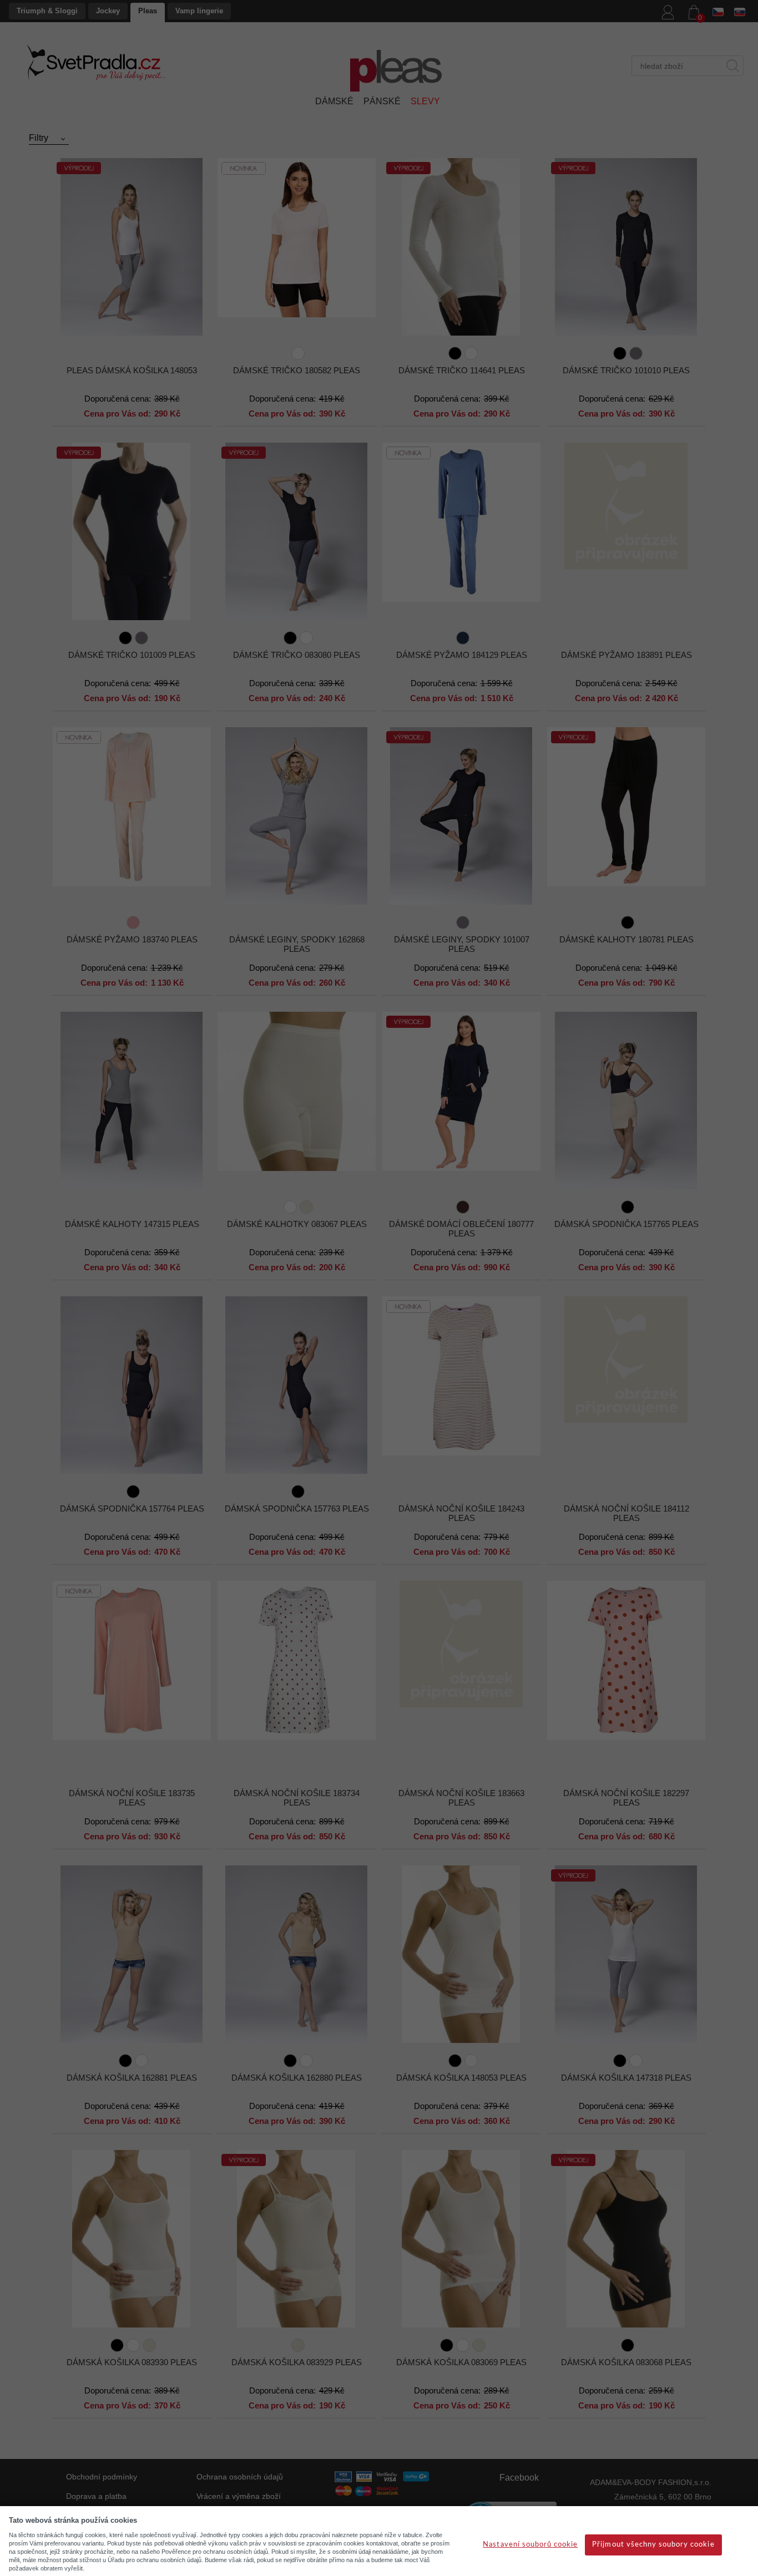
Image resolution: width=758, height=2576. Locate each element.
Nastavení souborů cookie (530, 2545)
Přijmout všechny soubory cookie (653, 2545)
